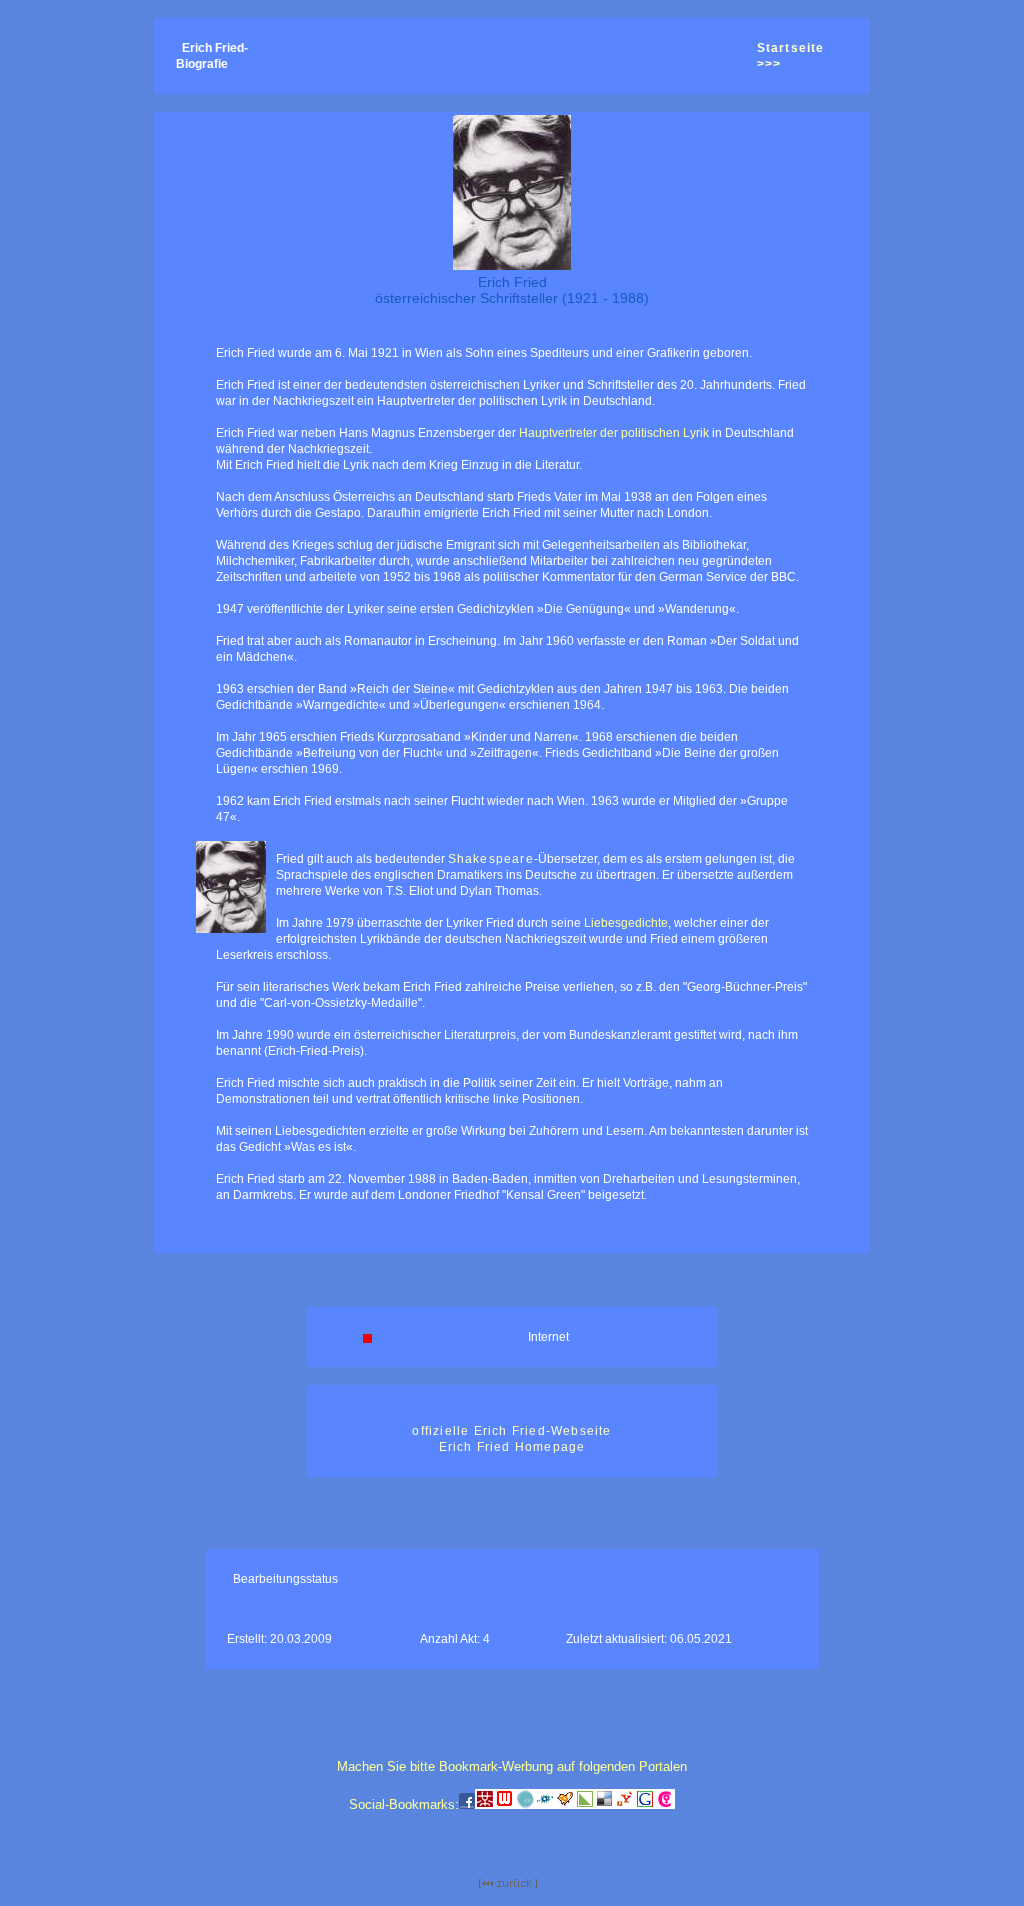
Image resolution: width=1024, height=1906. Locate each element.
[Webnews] (505, 1805)
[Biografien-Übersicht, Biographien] (508, 1884)
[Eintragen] (565, 1805)
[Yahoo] (625, 1805)
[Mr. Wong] (485, 1805)
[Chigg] (665, 1805)
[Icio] (525, 1805)
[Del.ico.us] (605, 1805)
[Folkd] (545, 1805)
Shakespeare (491, 859)
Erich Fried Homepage (512, 1447)
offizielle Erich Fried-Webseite (511, 1431)
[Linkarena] (585, 1805)
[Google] (645, 1805)
